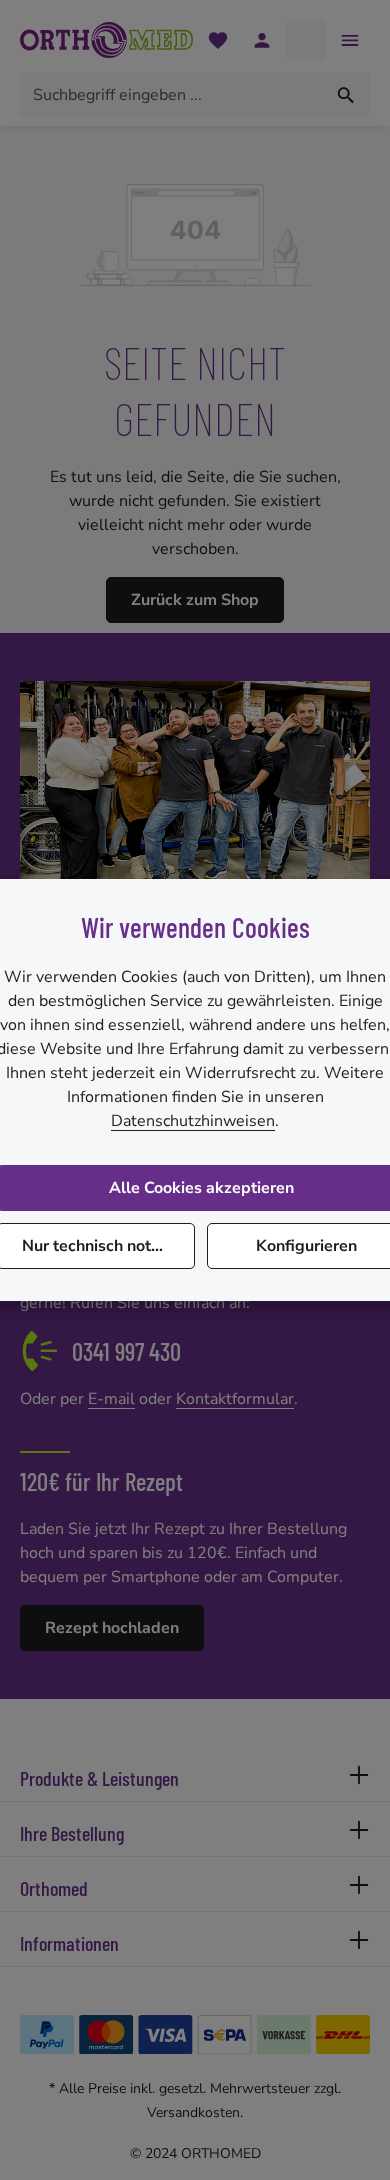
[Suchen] (346, 95)
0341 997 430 (126, 1351)
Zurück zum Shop (195, 600)
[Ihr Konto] (262, 40)
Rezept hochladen (112, 1628)
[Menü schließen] (350, 40)
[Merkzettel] (218, 40)
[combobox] (172, 95)
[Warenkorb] (306, 40)
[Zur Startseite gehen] (106, 40)
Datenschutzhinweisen (193, 1121)
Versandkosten (193, 2112)
